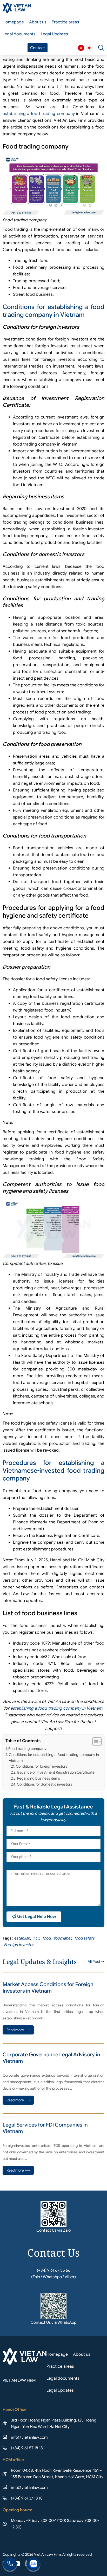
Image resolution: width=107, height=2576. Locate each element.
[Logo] (17, 8)
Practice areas (65, 22)
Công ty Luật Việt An (81, 48)
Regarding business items (39, 1778)
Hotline (10, 2565)
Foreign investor (19, 1945)
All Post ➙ (96, 1962)
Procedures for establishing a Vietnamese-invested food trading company (53, 1471)
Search (101, 48)
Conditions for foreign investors (42, 1766)
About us (38, 22)
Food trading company (27, 1749)
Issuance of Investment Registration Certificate (56, 1772)
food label (62, 1938)
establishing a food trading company (39, 114)
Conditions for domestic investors (45, 1784)
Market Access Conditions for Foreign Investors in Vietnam (48, 1988)
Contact (38, 48)
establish (22, 1938)
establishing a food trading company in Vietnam (56, 1708)
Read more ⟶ (18, 2030)
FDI (36, 1938)
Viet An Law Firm (89, 48)
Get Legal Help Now (36, 1917)
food (46, 1938)
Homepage (13, 22)
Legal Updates (54, 34)
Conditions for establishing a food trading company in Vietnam (53, 311)
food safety (84, 1938)
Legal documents (19, 34)
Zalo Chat (33, 2565)
